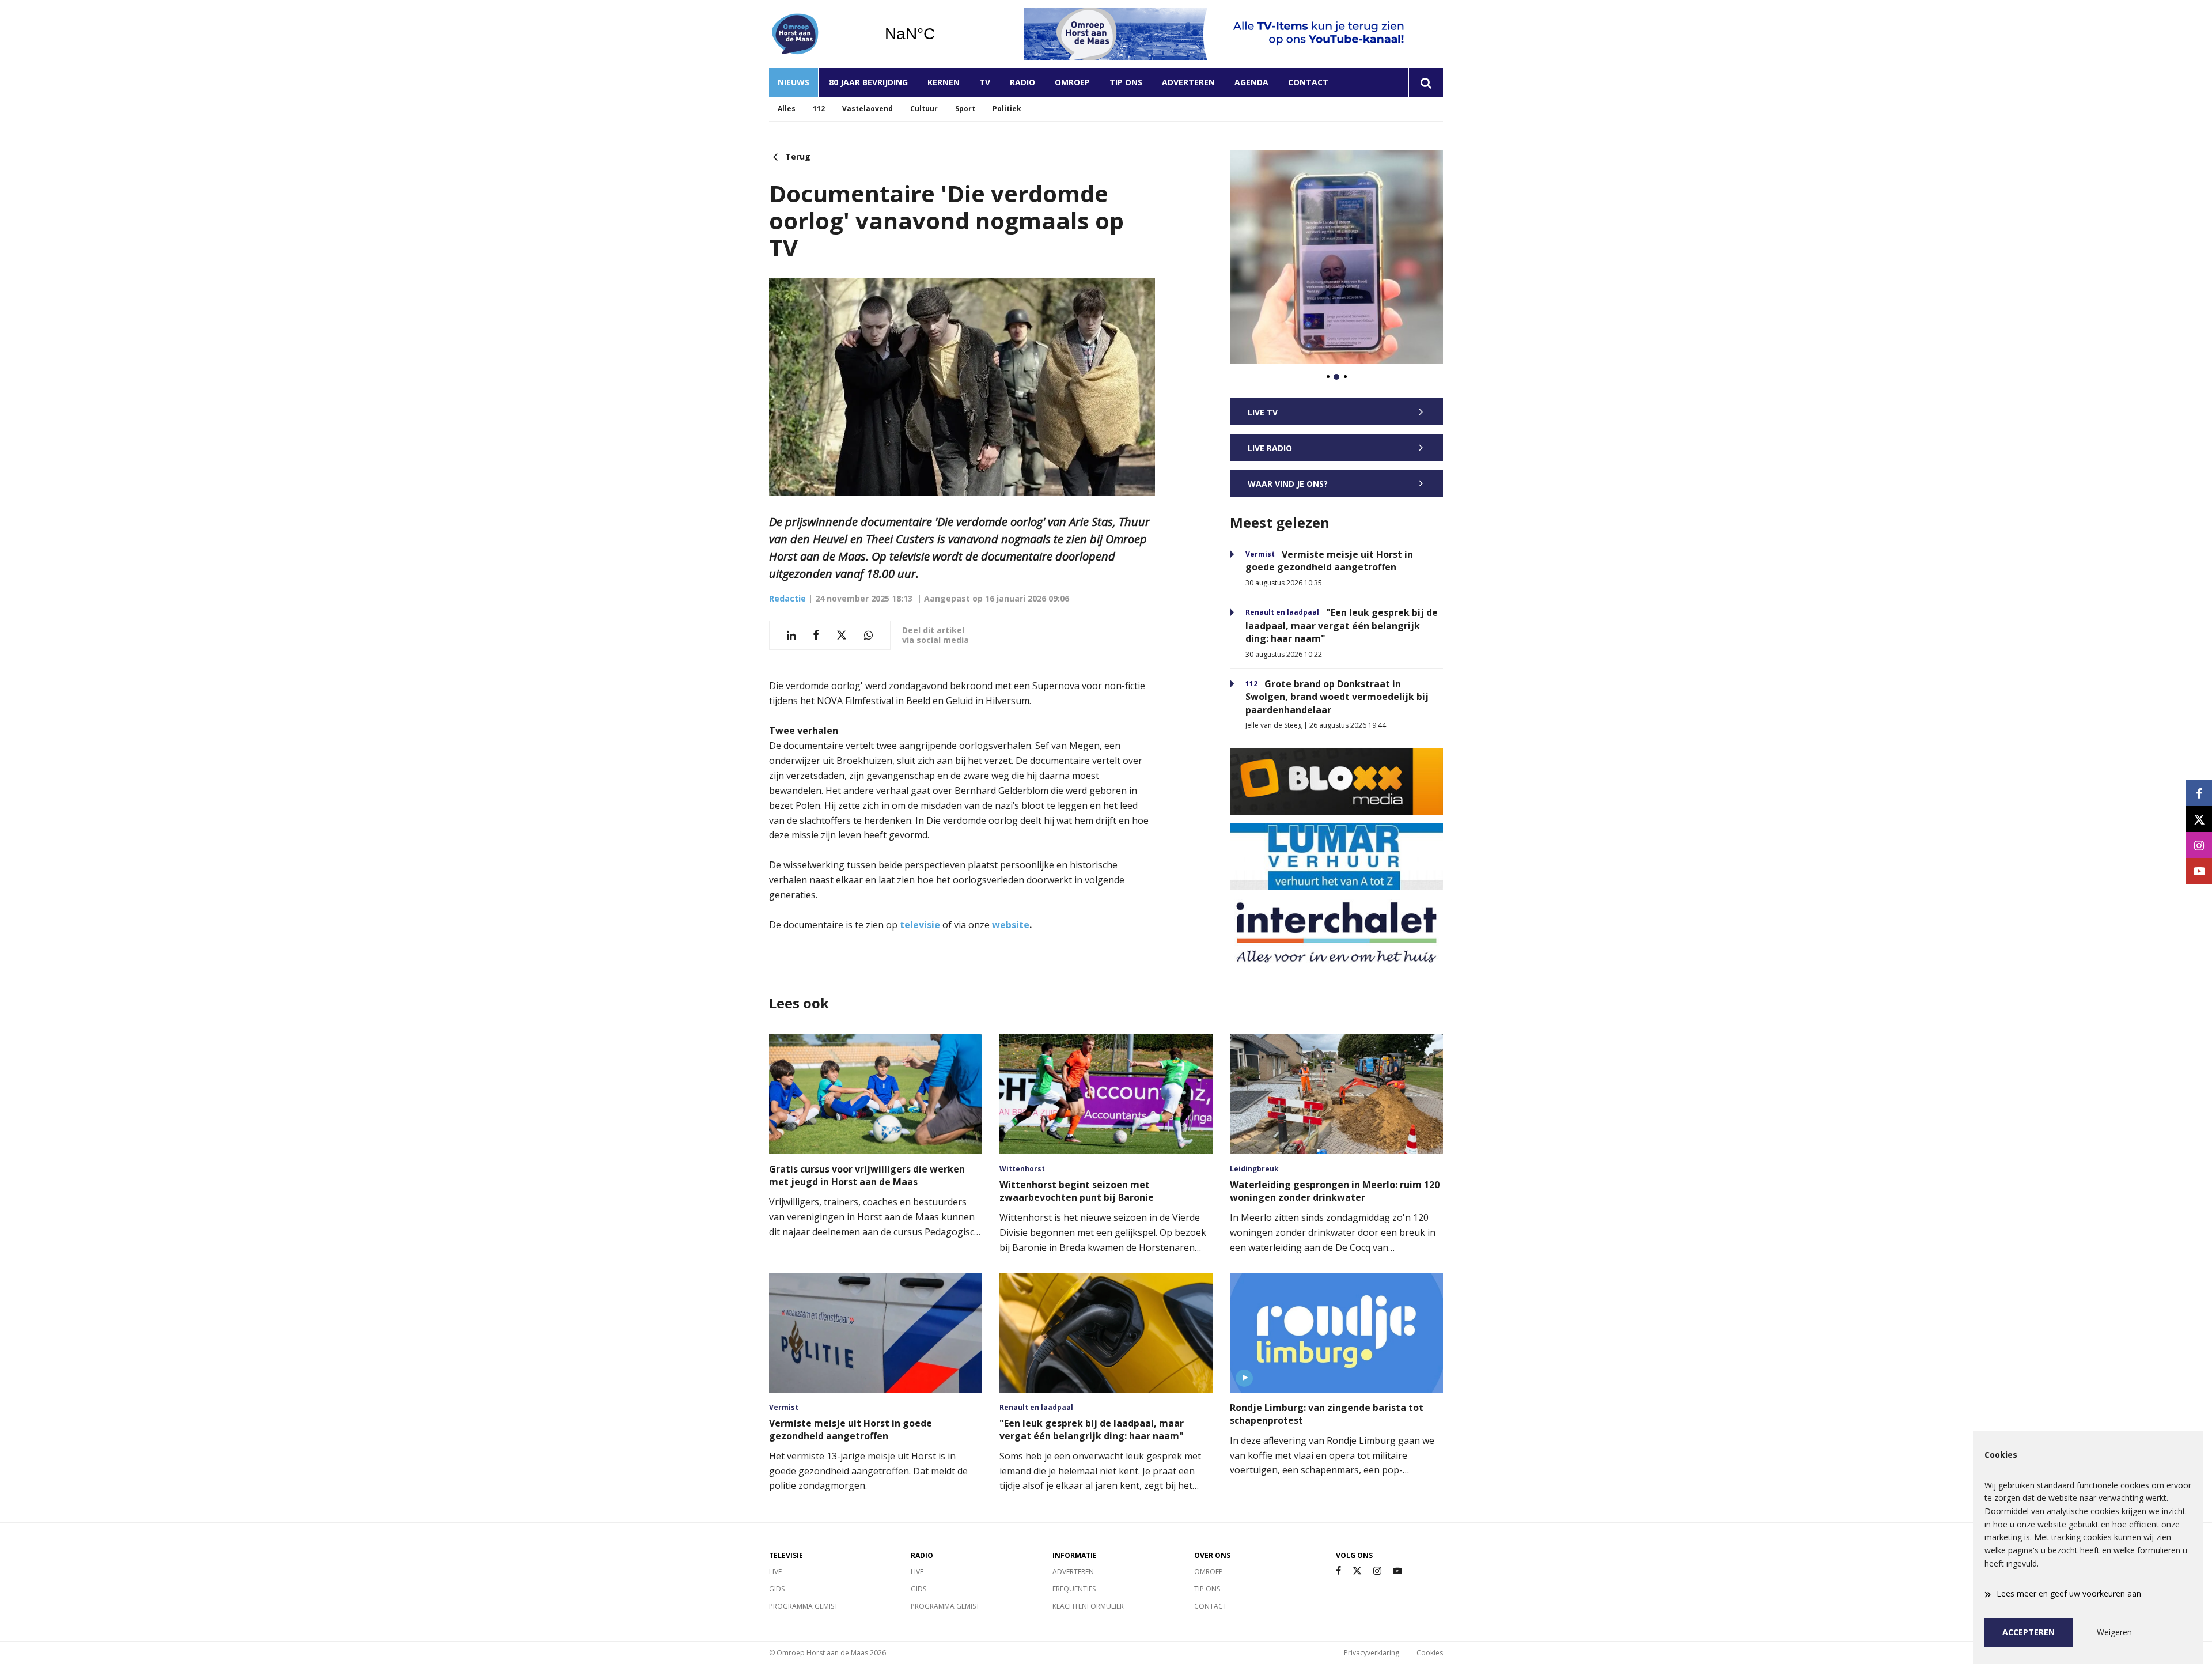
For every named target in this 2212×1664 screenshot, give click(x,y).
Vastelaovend (868, 109)
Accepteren (2029, 1632)
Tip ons (1126, 82)
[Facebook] (1338, 1571)
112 (819, 109)
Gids (777, 1589)
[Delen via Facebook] (816, 635)
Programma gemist (804, 1606)
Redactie (787, 598)
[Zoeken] (1425, 82)
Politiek (1007, 109)
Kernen (944, 82)
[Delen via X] (842, 635)
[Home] (818, 34)
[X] (1357, 1571)
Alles (787, 109)
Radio (1022, 82)
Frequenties (1074, 1589)
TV (985, 82)
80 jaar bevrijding (868, 82)
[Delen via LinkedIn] (791, 635)
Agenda (1251, 82)
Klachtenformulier (1088, 1606)
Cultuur (924, 109)
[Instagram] (1377, 1571)
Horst (939, 34)
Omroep (1072, 82)
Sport (965, 109)
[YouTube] (1397, 1571)
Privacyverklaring (1372, 1653)
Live (775, 1572)
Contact (1308, 82)
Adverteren (1188, 82)
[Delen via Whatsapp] (868, 635)
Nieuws (793, 82)
